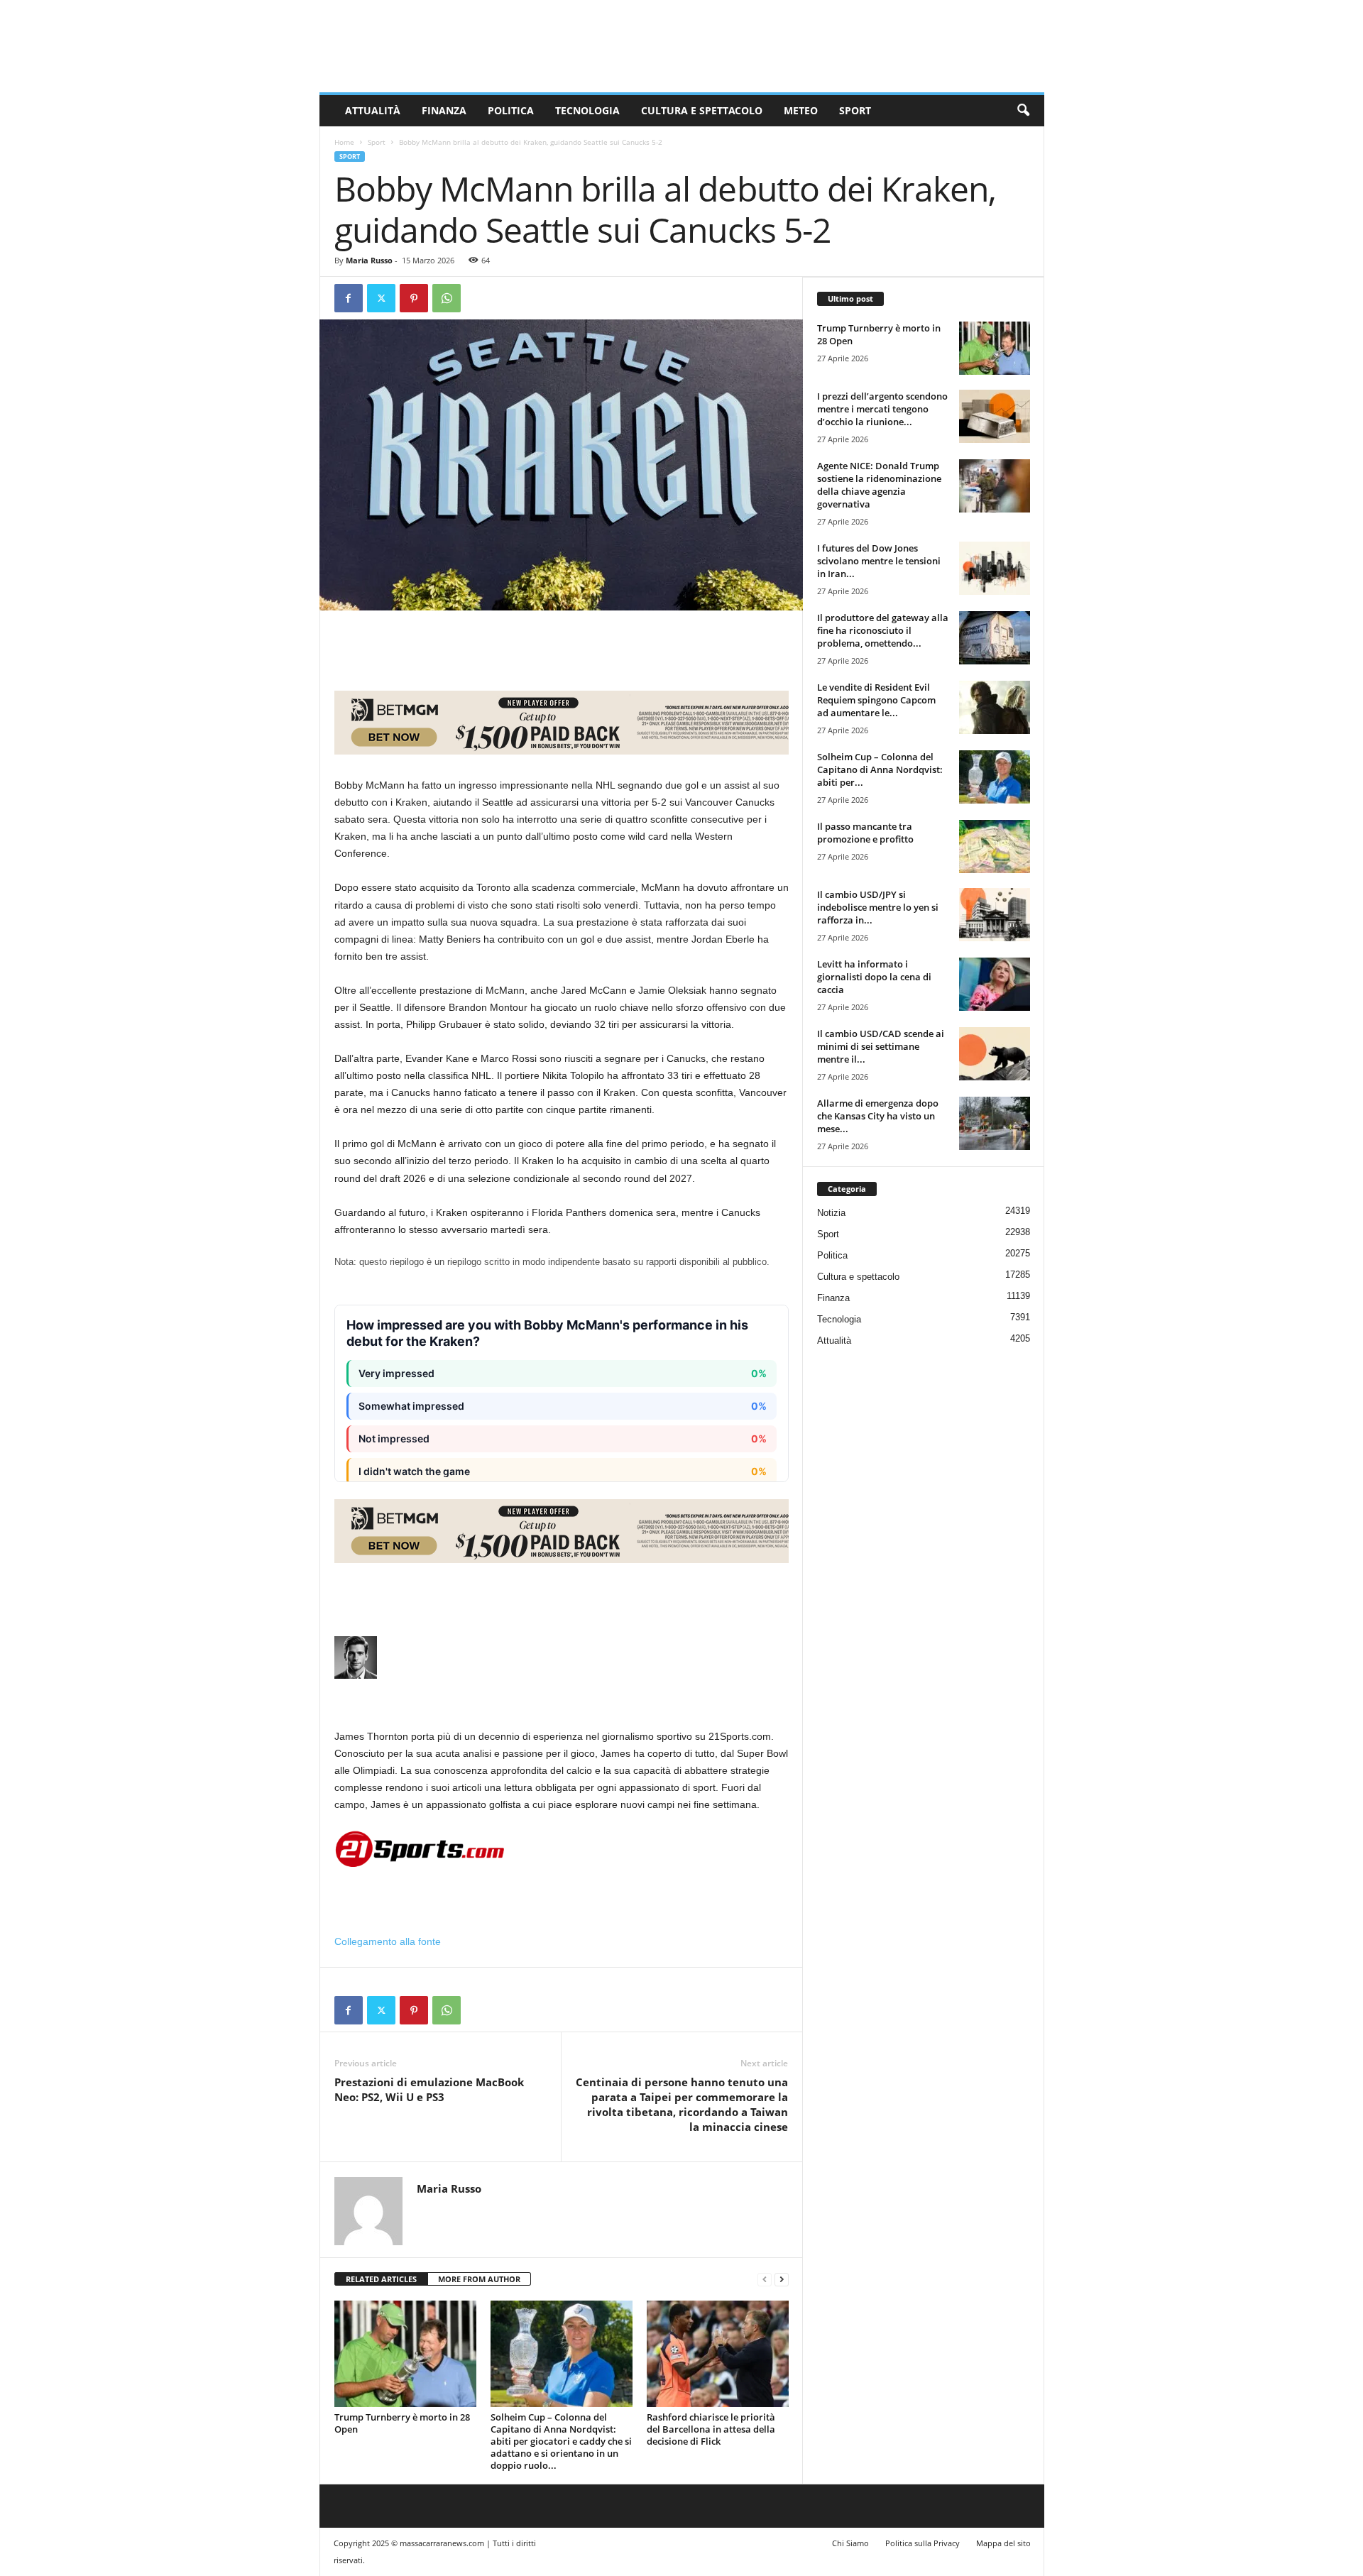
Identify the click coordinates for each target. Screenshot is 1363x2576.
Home (344, 142)
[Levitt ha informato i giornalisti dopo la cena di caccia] (995, 984)
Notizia (831, 1213)
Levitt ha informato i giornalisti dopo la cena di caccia (874, 977)
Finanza (444, 110)
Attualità (373, 110)
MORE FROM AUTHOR (479, 2279)
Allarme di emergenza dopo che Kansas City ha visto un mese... (878, 1116)
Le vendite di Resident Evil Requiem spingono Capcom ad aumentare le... (876, 700)
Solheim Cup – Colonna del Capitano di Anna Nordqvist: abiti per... (880, 769)
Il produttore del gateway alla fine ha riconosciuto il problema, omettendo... (883, 630)
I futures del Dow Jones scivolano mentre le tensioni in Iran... (879, 561)
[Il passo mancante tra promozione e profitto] (995, 846)
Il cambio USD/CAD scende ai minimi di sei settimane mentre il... (881, 1046)
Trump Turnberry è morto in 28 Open (402, 2423)
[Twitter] (381, 298)
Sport (855, 110)
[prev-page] (765, 2280)
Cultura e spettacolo (702, 110)
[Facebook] (349, 298)
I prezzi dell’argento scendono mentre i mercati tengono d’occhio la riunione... (882, 409)
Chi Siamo (850, 2543)
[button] (1023, 111)
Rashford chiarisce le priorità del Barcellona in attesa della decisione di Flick (711, 2429)
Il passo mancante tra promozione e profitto (865, 833)
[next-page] (782, 2280)
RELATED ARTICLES (381, 2279)
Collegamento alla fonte (388, 1941)
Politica (511, 110)
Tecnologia (587, 110)
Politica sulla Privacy (923, 2543)
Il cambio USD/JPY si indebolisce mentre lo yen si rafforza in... (878, 907)
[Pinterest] (414, 298)
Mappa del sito (1003, 2543)
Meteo (801, 110)
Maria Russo (369, 260)
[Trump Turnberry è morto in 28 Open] (405, 2354)
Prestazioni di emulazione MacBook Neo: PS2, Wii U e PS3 (429, 2089)
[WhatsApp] (447, 298)
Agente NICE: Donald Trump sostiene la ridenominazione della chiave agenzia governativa (879, 485)
